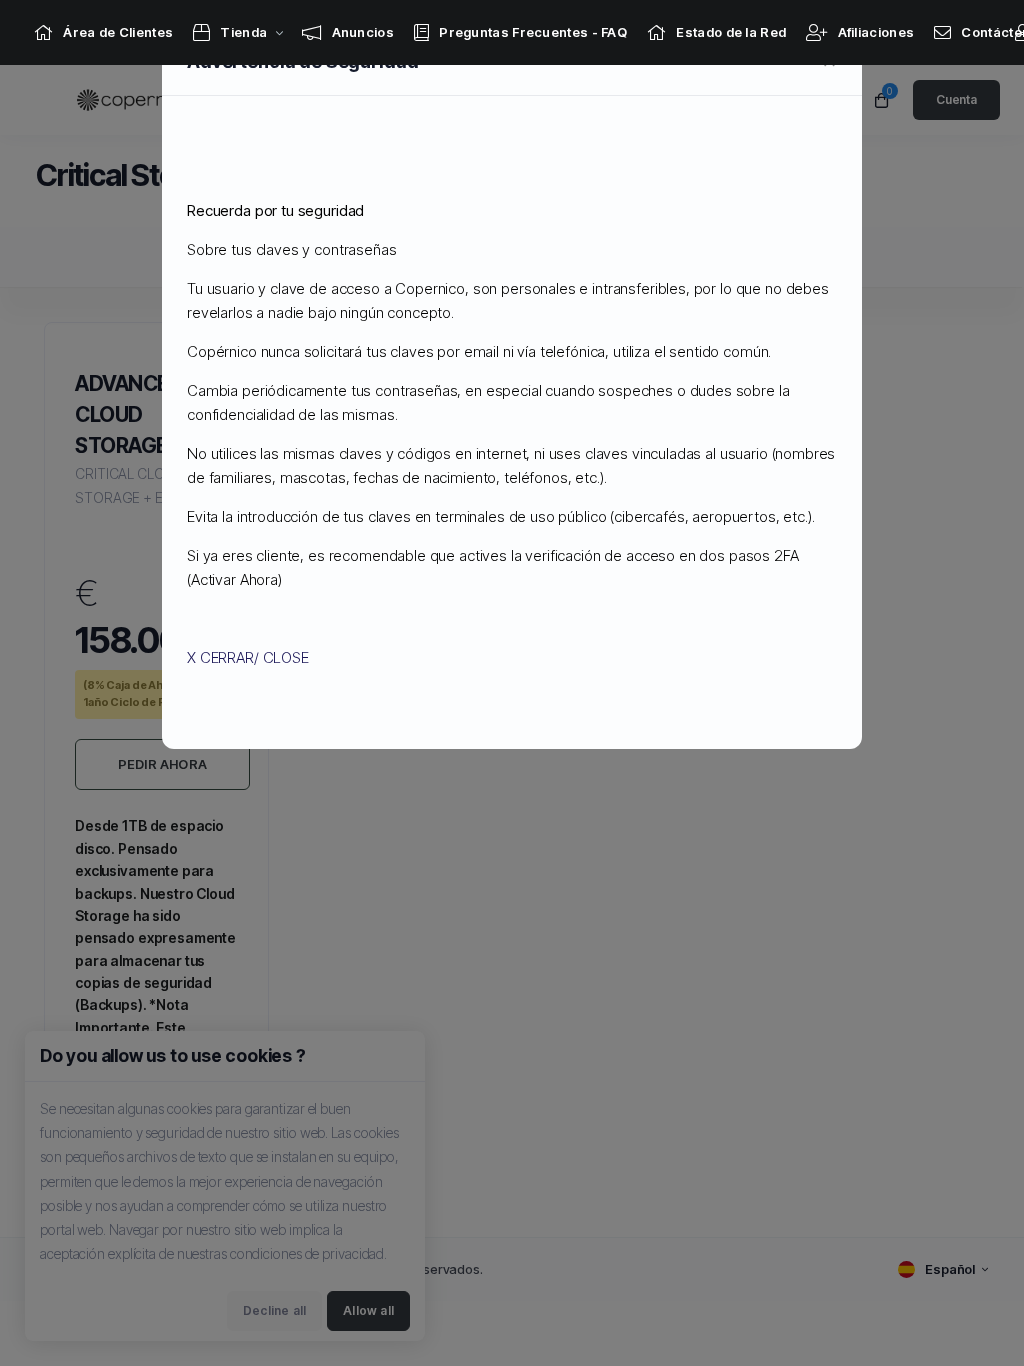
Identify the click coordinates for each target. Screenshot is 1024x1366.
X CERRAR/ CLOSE (248, 657)
